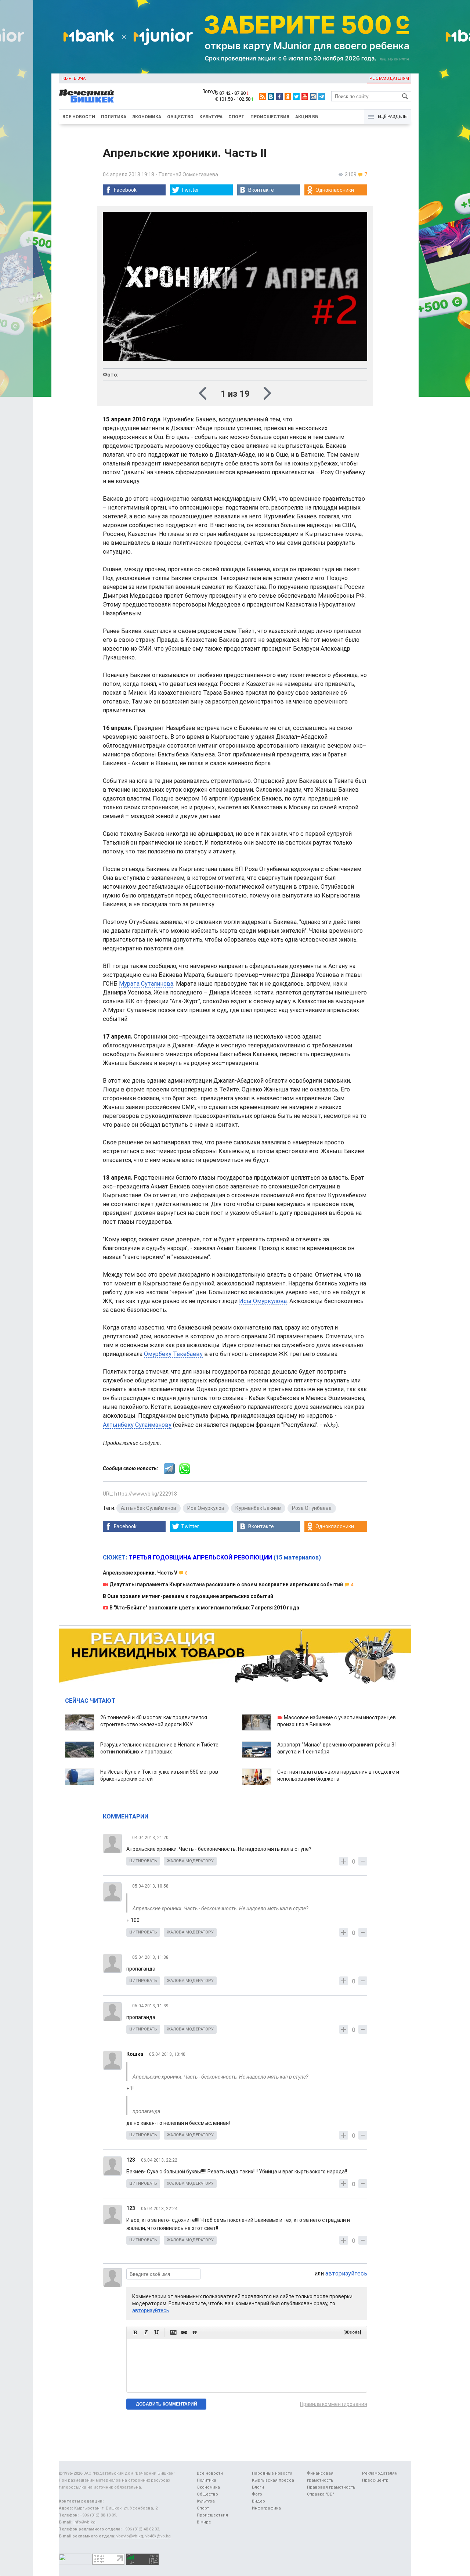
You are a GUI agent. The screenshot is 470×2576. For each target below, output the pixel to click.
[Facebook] (279, 97)
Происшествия (270, 117)
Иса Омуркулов (206, 1508)
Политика (114, 117)
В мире (204, 2522)
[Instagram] (313, 97)
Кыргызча (74, 78)
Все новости (79, 117)
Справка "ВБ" (321, 2494)
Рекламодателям (389, 78)
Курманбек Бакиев (258, 1508)
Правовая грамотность (331, 2487)
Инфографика (266, 2508)
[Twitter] (296, 97)
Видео (258, 2501)
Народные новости (272, 2473)
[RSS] (263, 97)
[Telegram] (322, 97)
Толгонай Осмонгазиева (188, 175)
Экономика (147, 117)
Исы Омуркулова (263, 1301)
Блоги (258, 2487)
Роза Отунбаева (312, 1508)
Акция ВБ (307, 117)
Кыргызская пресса (273, 2480)
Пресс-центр (375, 2480)
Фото (257, 2494)
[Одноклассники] (288, 97)
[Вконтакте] (271, 97)
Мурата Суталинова (146, 984)
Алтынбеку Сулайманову (137, 1425)
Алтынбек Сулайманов (149, 1508)
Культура (211, 117)
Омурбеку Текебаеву (173, 1354)
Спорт (236, 117)
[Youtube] (305, 97)
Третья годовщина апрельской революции (200, 1557)
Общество (180, 117)
